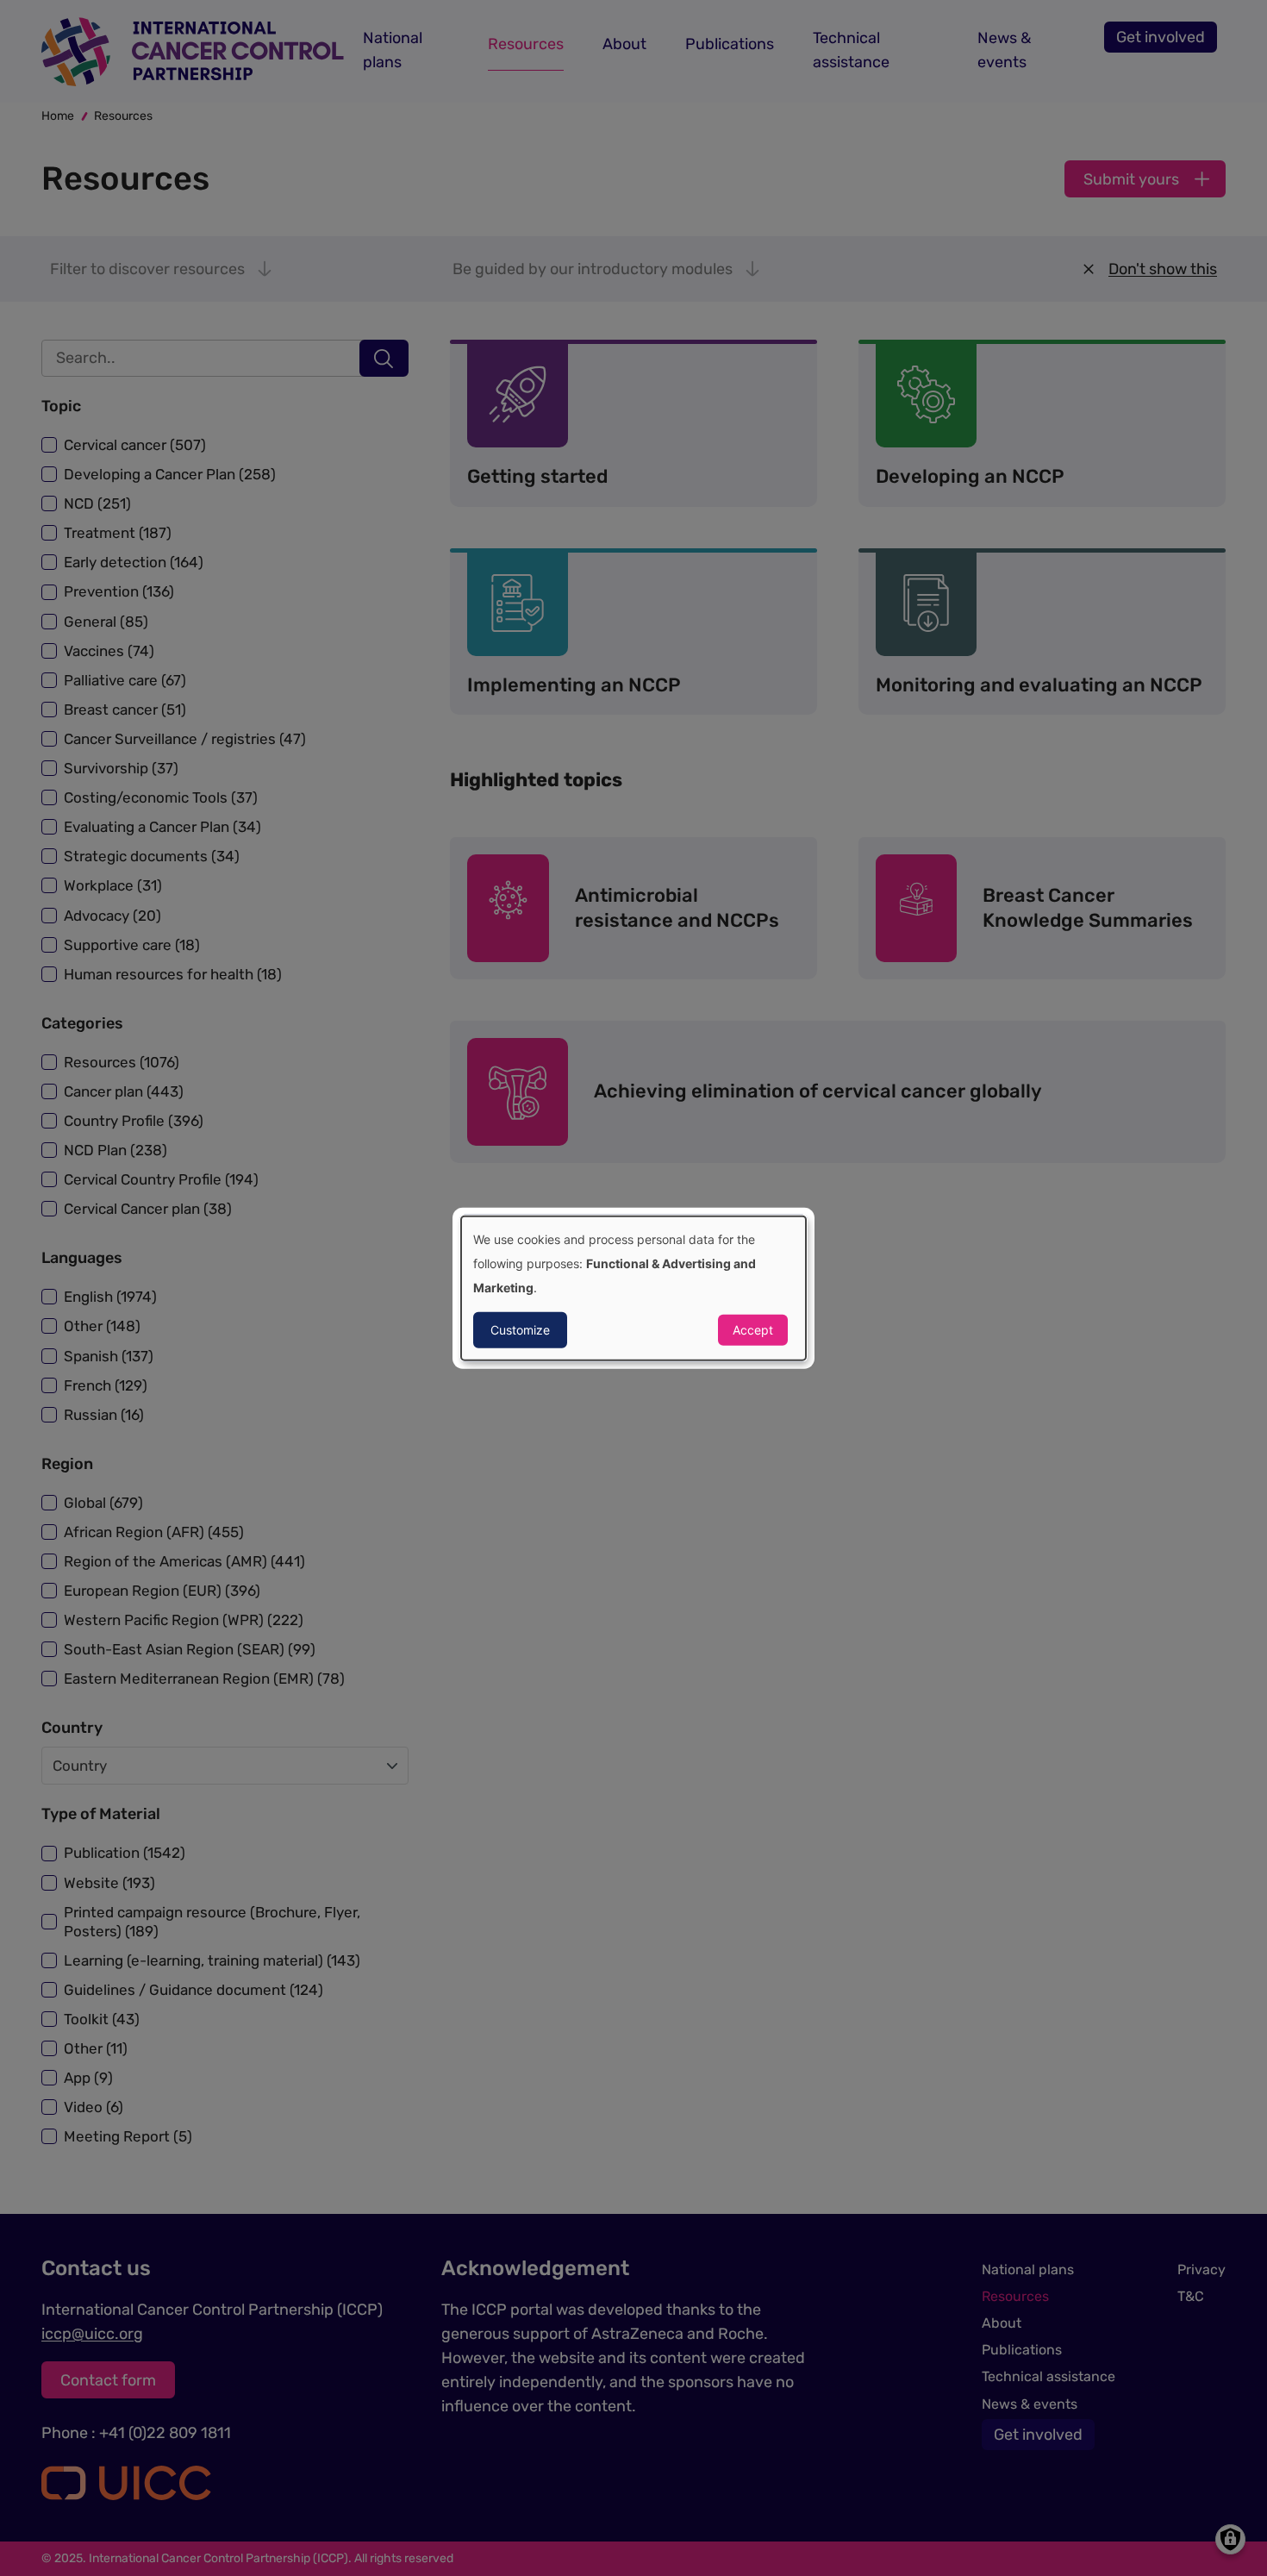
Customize (520, 1329)
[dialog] (633, 1288)
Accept (753, 1329)
